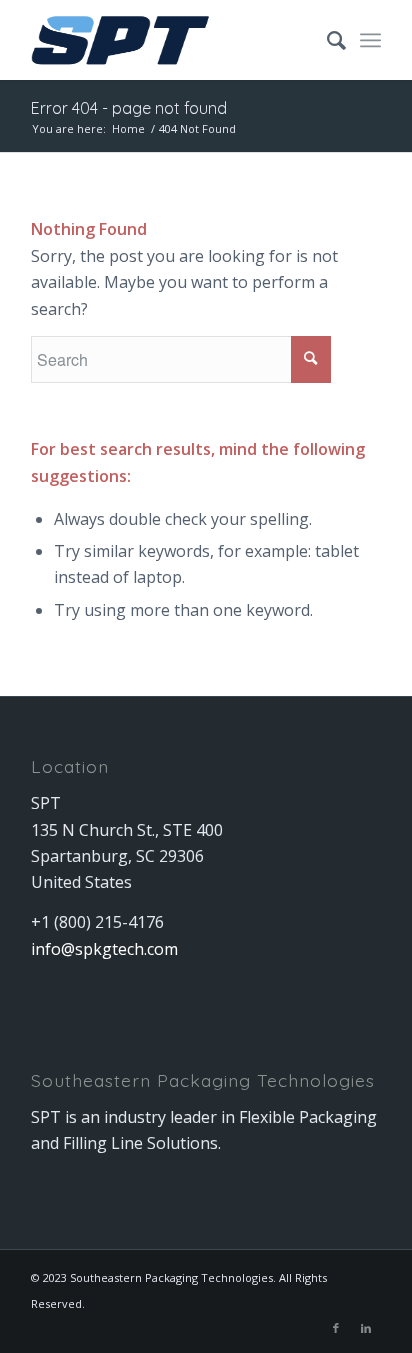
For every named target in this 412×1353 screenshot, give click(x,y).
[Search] (326, 40)
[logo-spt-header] (171, 40)
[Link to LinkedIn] (366, 1328)
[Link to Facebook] (336, 1328)
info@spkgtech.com (104, 949)
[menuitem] (326, 40)
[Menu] (370, 40)
